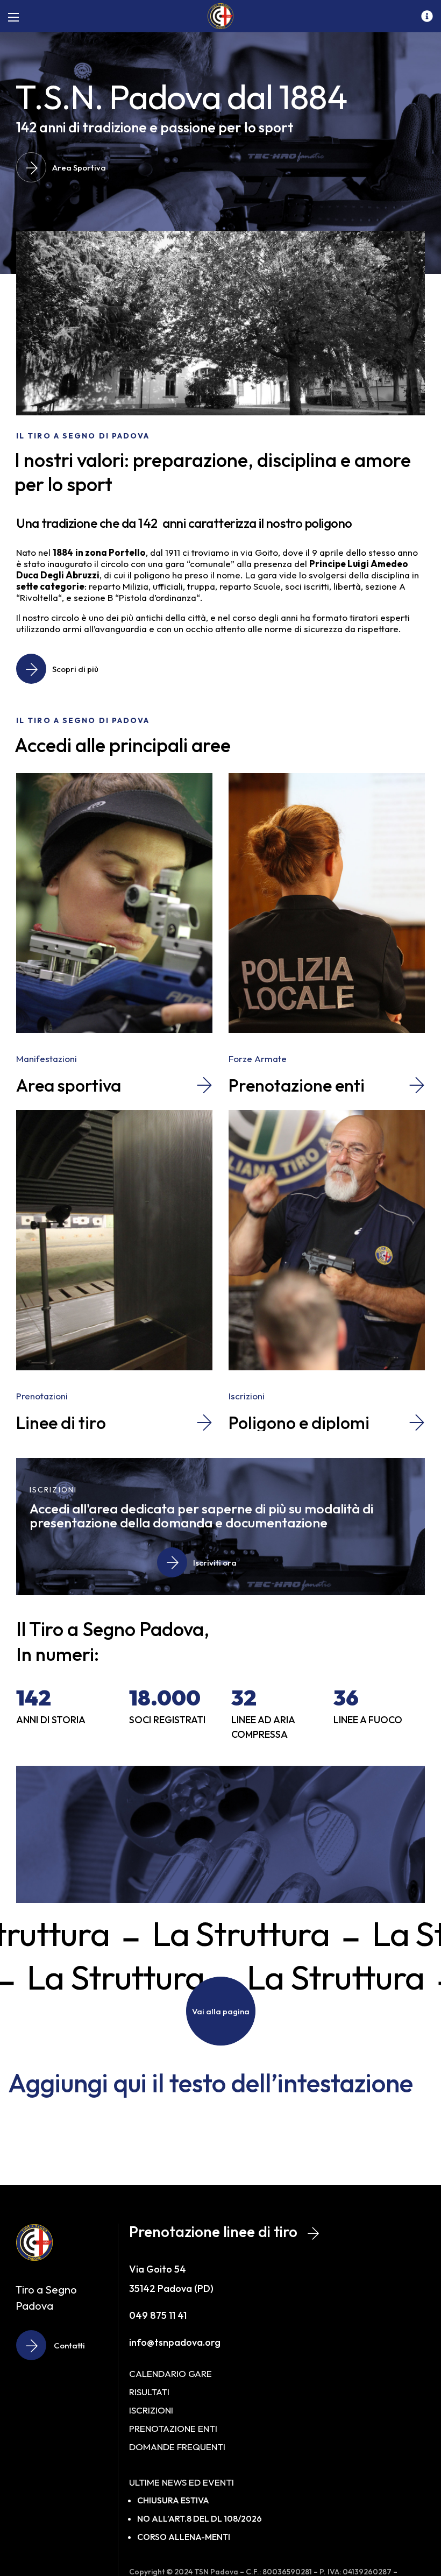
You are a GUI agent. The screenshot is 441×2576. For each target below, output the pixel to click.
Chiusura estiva (173, 2500)
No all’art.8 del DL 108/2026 (200, 2518)
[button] (67, 167)
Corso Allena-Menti (184, 2537)
